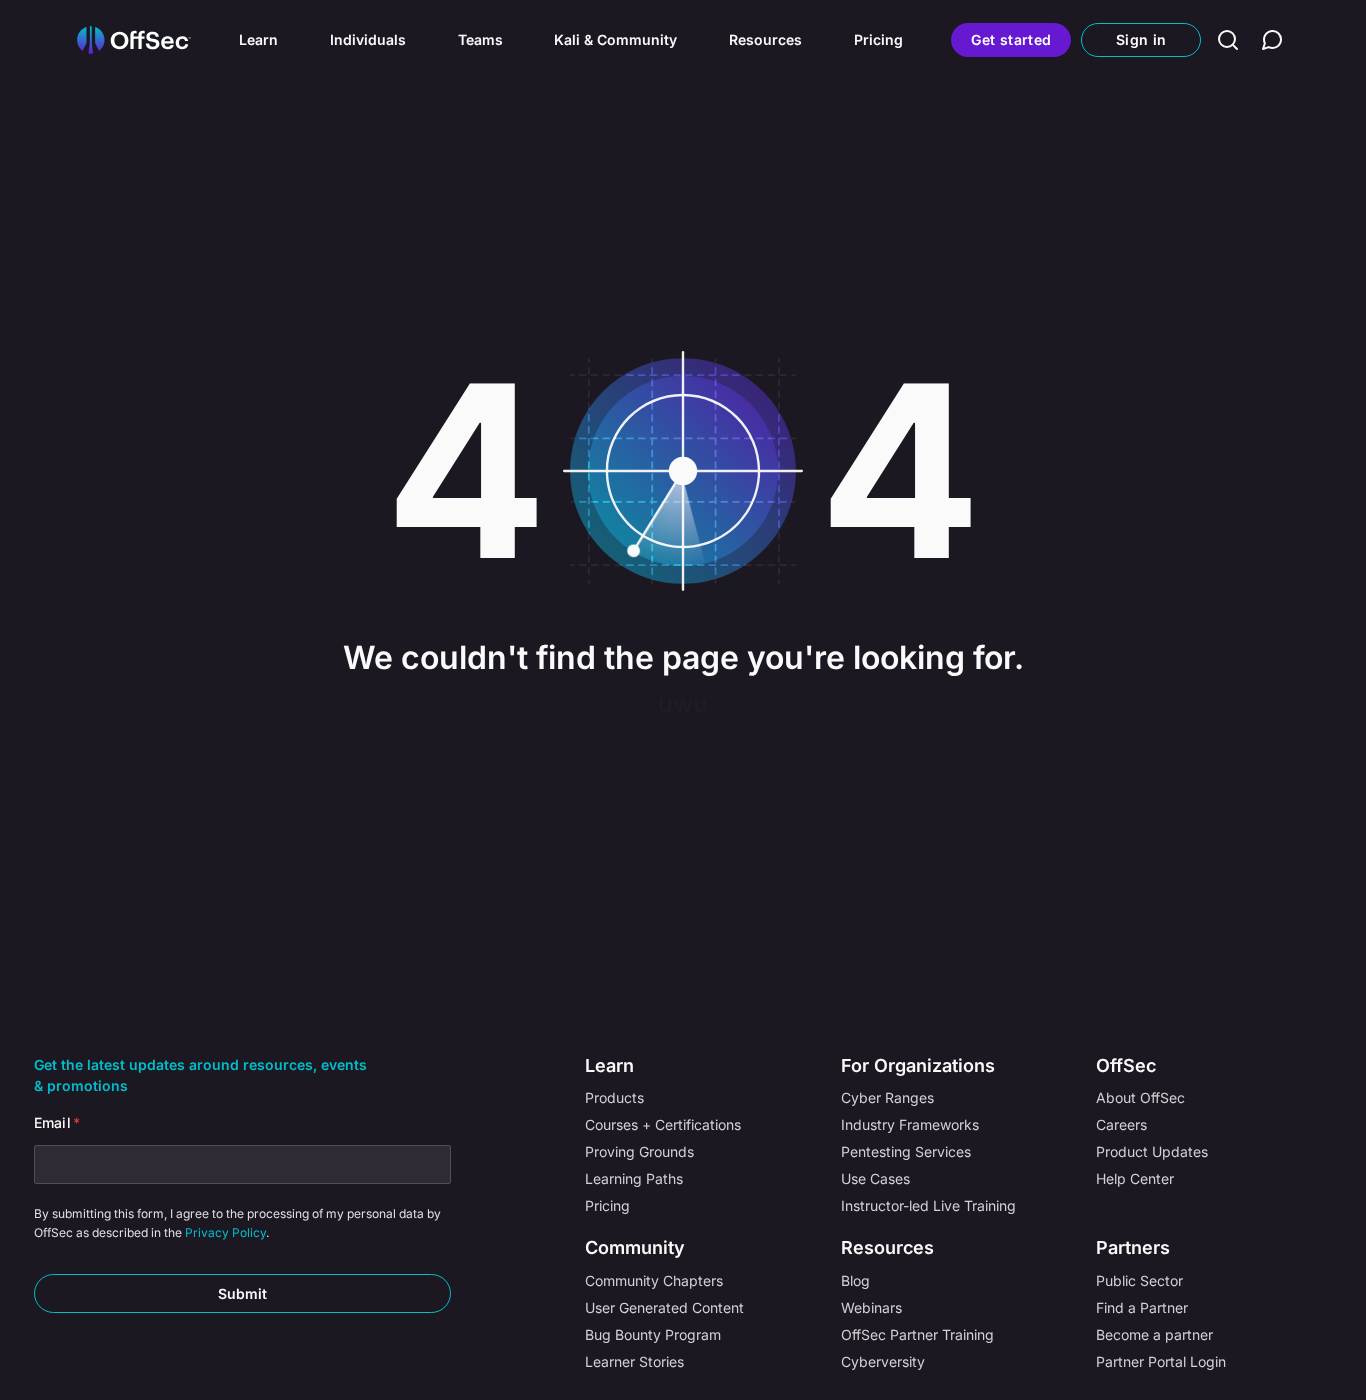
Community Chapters (654, 1280)
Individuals (368, 39)
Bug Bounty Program (653, 1334)
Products (614, 1097)
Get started (1011, 39)
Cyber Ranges (887, 1097)
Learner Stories (634, 1361)
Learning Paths (634, 1178)
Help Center (1135, 1178)
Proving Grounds (639, 1151)
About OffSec (1140, 1097)
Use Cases (875, 1178)
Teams (480, 39)
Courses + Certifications (663, 1124)
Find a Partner (1142, 1307)
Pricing (878, 39)
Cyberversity (883, 1361)
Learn (258, 39)
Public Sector (1139, 1280)
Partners (1133, 1247)
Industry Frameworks (910, 1124)
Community (635, 1247)
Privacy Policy (225, 1232)
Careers (1121, 1124)
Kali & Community (615, 39)
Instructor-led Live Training (928, 1205)
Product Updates (1152, 1151)
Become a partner (1154, 1334)
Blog (855, 1280)
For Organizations (918, 1065)
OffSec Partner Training (917, 1334)
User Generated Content (664, 1307)
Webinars (871, 1307)
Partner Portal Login (1161, 1361)
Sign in (1141, 39)
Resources (765, 39)
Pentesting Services (906, 1151)
